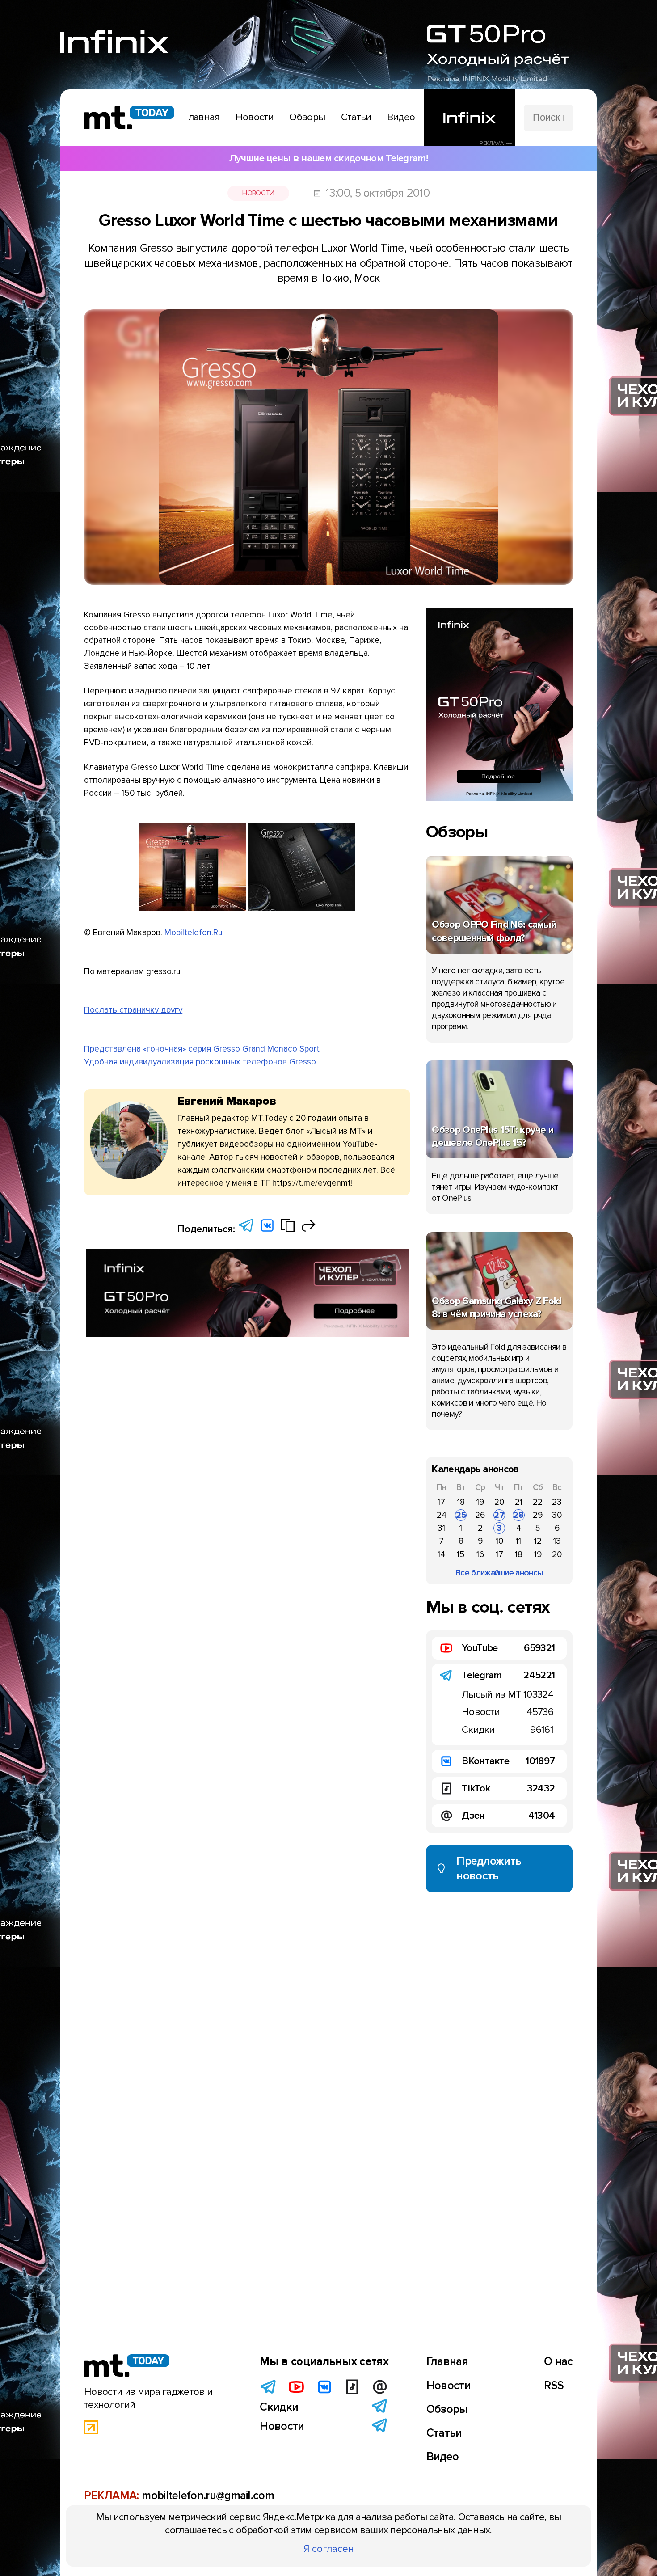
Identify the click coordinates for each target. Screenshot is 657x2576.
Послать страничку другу (133, 1010)
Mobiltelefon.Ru (194, 933)
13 (557, 1541)
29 (538, 1515)
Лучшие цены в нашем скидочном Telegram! (328, 158)
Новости (258, 193)
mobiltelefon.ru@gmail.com (208, 2496)
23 (557, 1502)
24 (442, 1515)
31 (441, 1528)
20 (499, 1502)
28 (518, 1515)
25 (461, 1515)
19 (480, 1502)
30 (557, 1515)
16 (480, 1554)
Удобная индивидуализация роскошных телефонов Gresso (200, 1062)
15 (461, 1554)
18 (461, 1502)
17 (441, 1502)
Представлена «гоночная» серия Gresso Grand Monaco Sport (202, 1049)
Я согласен (329, 2549)
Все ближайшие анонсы (499, 1573)
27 (499, 1515)
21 (519, 1502)
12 (538, 1541)
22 (538, 1502)
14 (441, 1554)
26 (480, 1515)
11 (518, 1541)
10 (499, 1541)
